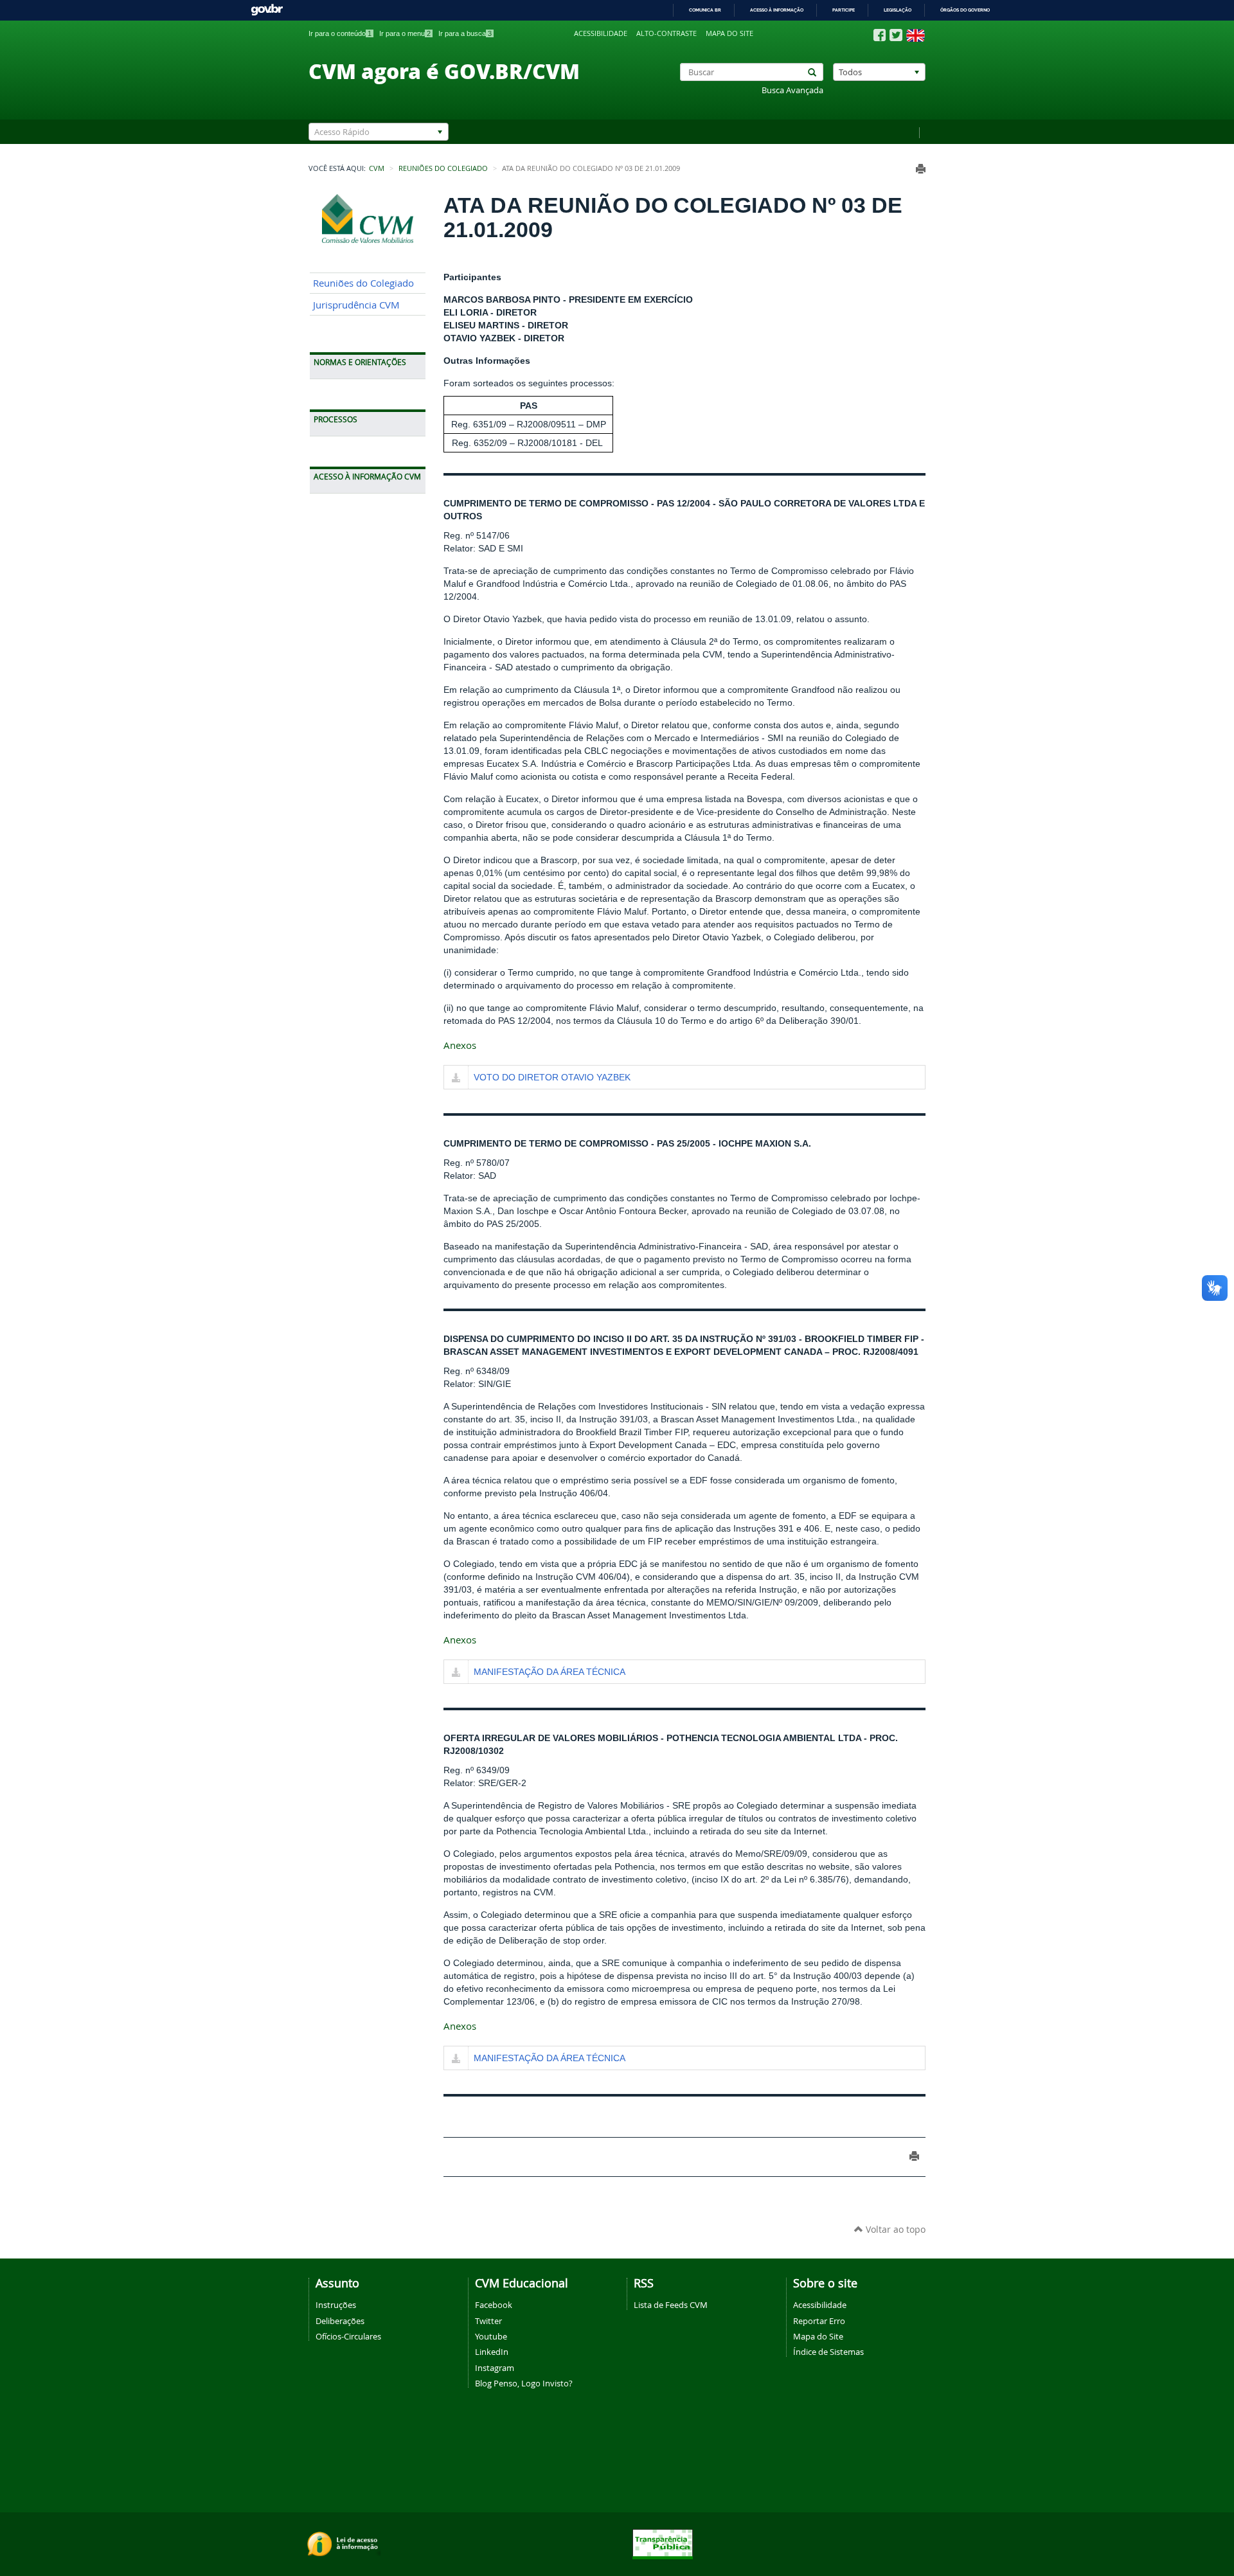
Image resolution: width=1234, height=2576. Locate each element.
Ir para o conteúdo (340, 33)
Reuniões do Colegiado (443, 168)
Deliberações (340, 2321)
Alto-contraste (666, 33)
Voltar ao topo (894, 2229)
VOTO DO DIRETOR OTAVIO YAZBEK (552, 1077)
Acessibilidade (601, 33)
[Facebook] (880, 35)
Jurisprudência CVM (356, 305)
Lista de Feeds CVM (671, 2305)
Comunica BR (705, 10)
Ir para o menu (405, 33)
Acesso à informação (777, 10)
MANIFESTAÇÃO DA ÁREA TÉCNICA (550, 1672)
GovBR (267, 10)
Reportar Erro (819, 2321)
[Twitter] (896, 35)
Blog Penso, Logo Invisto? (524, 2383)
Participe (844, 10)
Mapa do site (729, 33)
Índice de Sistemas (828, 2352)
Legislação (898, 10)
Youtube (491, 2336)
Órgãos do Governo (965, 10)
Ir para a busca (465, 33)
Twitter (488, 2321)
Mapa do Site (818, 2336)
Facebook (494, 2305)
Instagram (495, 2368)
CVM (377, 168)
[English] (916, 35)
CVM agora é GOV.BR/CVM (444, 71)
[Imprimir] (921, 169)
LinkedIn (492, 2352)
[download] (456, 1078)
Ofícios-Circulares (348, 2336)
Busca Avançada (792, 90)
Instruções (336, 2305)
